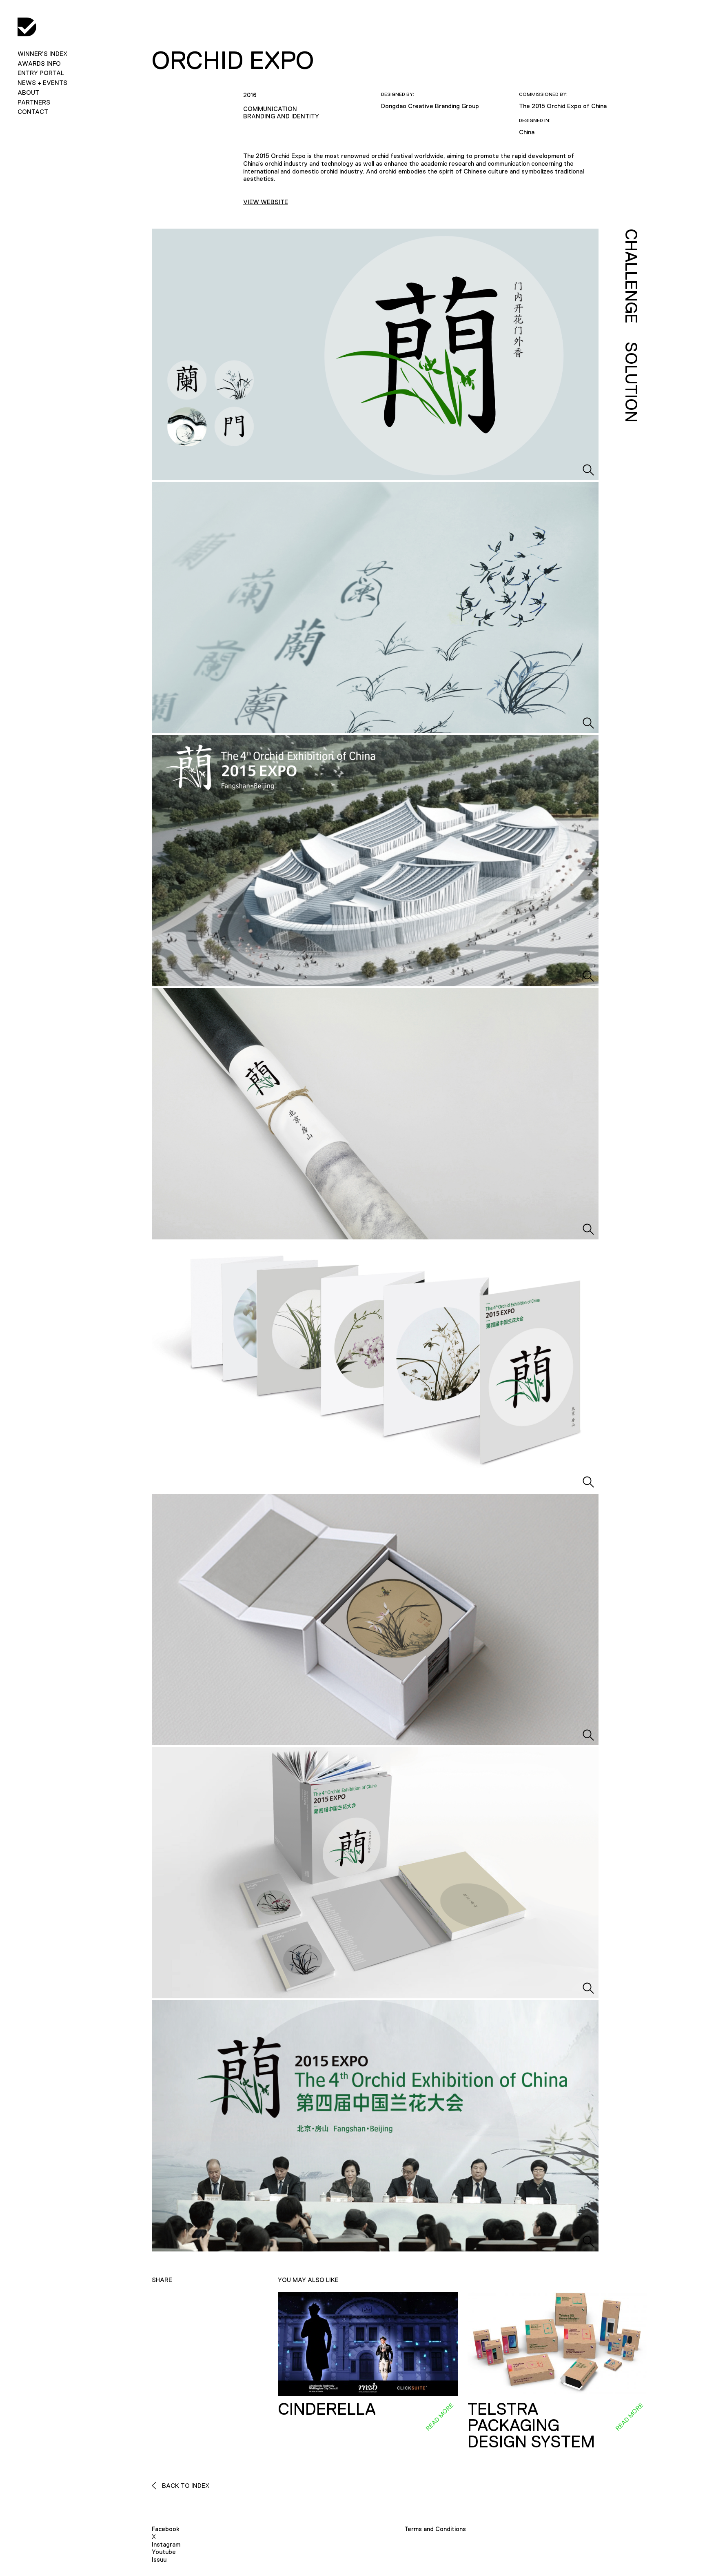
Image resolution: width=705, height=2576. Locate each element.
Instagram (166, 2544)
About (28, 92)
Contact (33, 112)
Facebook (166, 2529)
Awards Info (39, 63)
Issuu (159, 2559)
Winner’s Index (42, 54)
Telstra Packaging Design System (531, 2425)
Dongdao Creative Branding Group (430, 106)
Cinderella (327, 2409)
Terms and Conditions (435, 2529)
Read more (439, 2417)
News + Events (42, 83)
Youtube (164, 2552)
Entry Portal (41, 73)
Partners (34, 102)
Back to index (185, 2486)
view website (266, 202)
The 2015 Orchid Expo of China (563, 106)
